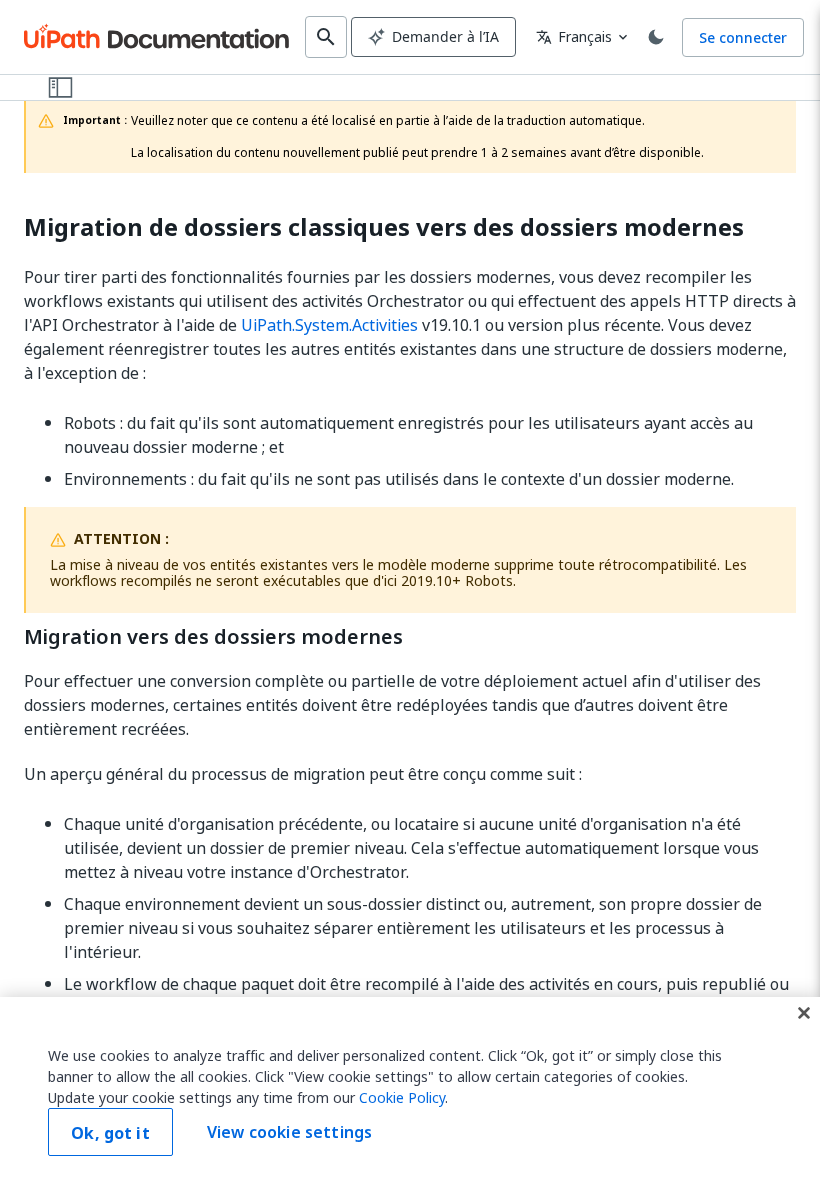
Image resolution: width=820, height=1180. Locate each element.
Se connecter (743, 37)
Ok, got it (110, 1133)
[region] (410, 1088)
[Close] (804, 1013)
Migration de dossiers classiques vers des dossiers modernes (384, 227)
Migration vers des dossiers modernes (213, 637)
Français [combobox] (574, 36)
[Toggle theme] (656, 37)
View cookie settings (289, 1132)
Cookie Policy (402, 1097)
